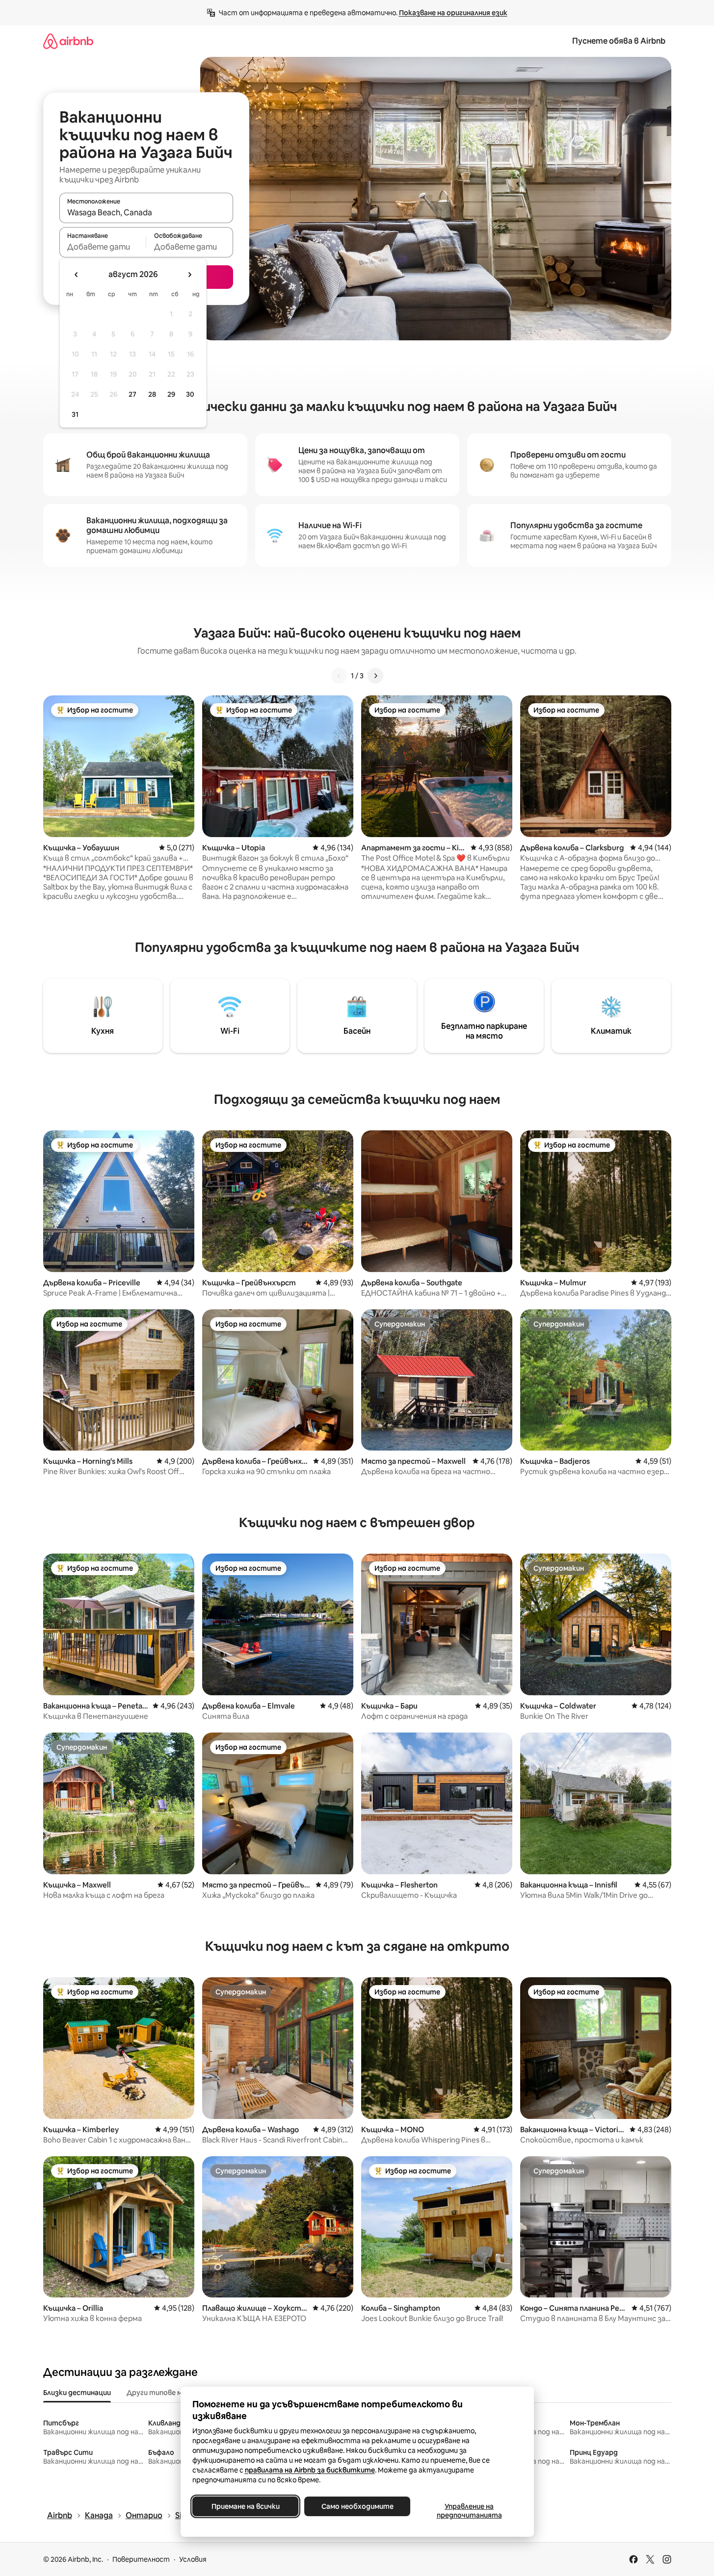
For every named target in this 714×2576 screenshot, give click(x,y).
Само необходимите (357, 2506)
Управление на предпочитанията (469, 2511)
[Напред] (375, 676)
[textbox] (103, 247)
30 (190, 394)
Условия (193, 2559)
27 (132, 394)
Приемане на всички (245, 2506)
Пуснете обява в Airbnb (619, 41)
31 (75, 414)
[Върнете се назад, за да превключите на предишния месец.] (77, 275)
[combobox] (146, 212)
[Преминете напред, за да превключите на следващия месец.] (189, 275)
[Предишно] (339, 676)
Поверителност (141, 2559)
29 (171, 394)
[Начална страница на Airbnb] (68, 41)
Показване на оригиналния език (453, 13)
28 (152, 394)
